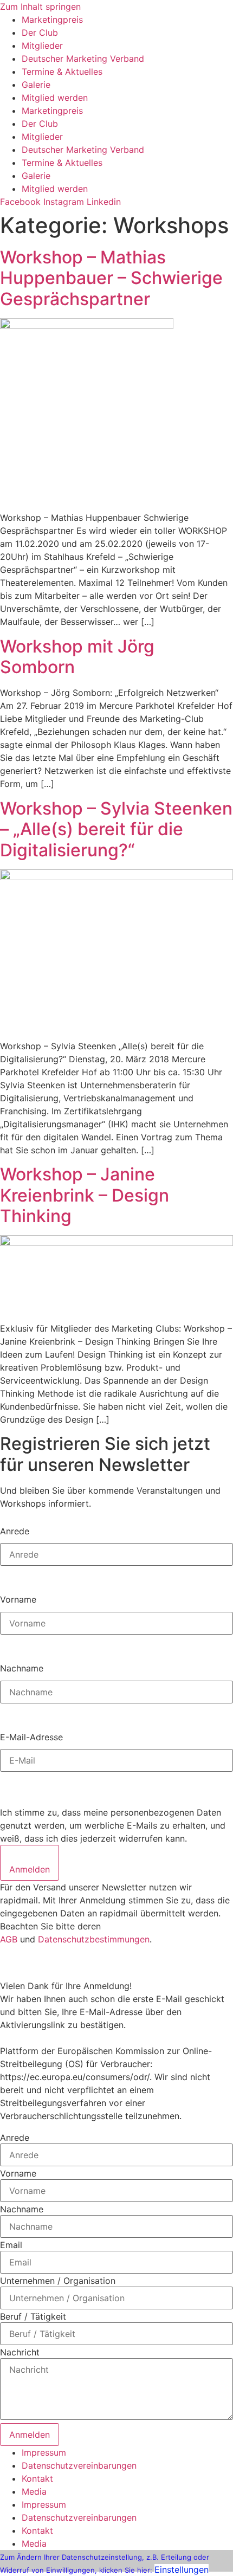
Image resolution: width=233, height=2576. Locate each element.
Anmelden (30, 1869)
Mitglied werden (55, 98)
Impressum (44, 2452)
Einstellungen (182, 2569)
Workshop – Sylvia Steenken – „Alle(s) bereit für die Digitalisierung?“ (116, 829)
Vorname (18, 1599)
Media (34, 2491)
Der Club (40, 33)
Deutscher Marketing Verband (83, 59)
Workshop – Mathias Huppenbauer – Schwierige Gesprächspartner (111, 278)
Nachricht (20, 2352)
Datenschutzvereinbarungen (79, 2465)
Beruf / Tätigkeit (33, 2316)
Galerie (36, 85)
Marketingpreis (52, 20)
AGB (9, 1939)
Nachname (22, 1668)
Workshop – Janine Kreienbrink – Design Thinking (85, 1195)
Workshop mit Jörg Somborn (77, 657)
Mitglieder (42, 46)
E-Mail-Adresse (31, 1736)
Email (11, 2245)
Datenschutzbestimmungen (94, 1939)
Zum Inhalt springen (40, 7)
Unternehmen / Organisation (58, 2281)
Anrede (15, 1531)
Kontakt (37, 2478)
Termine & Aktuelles (62, 72)
